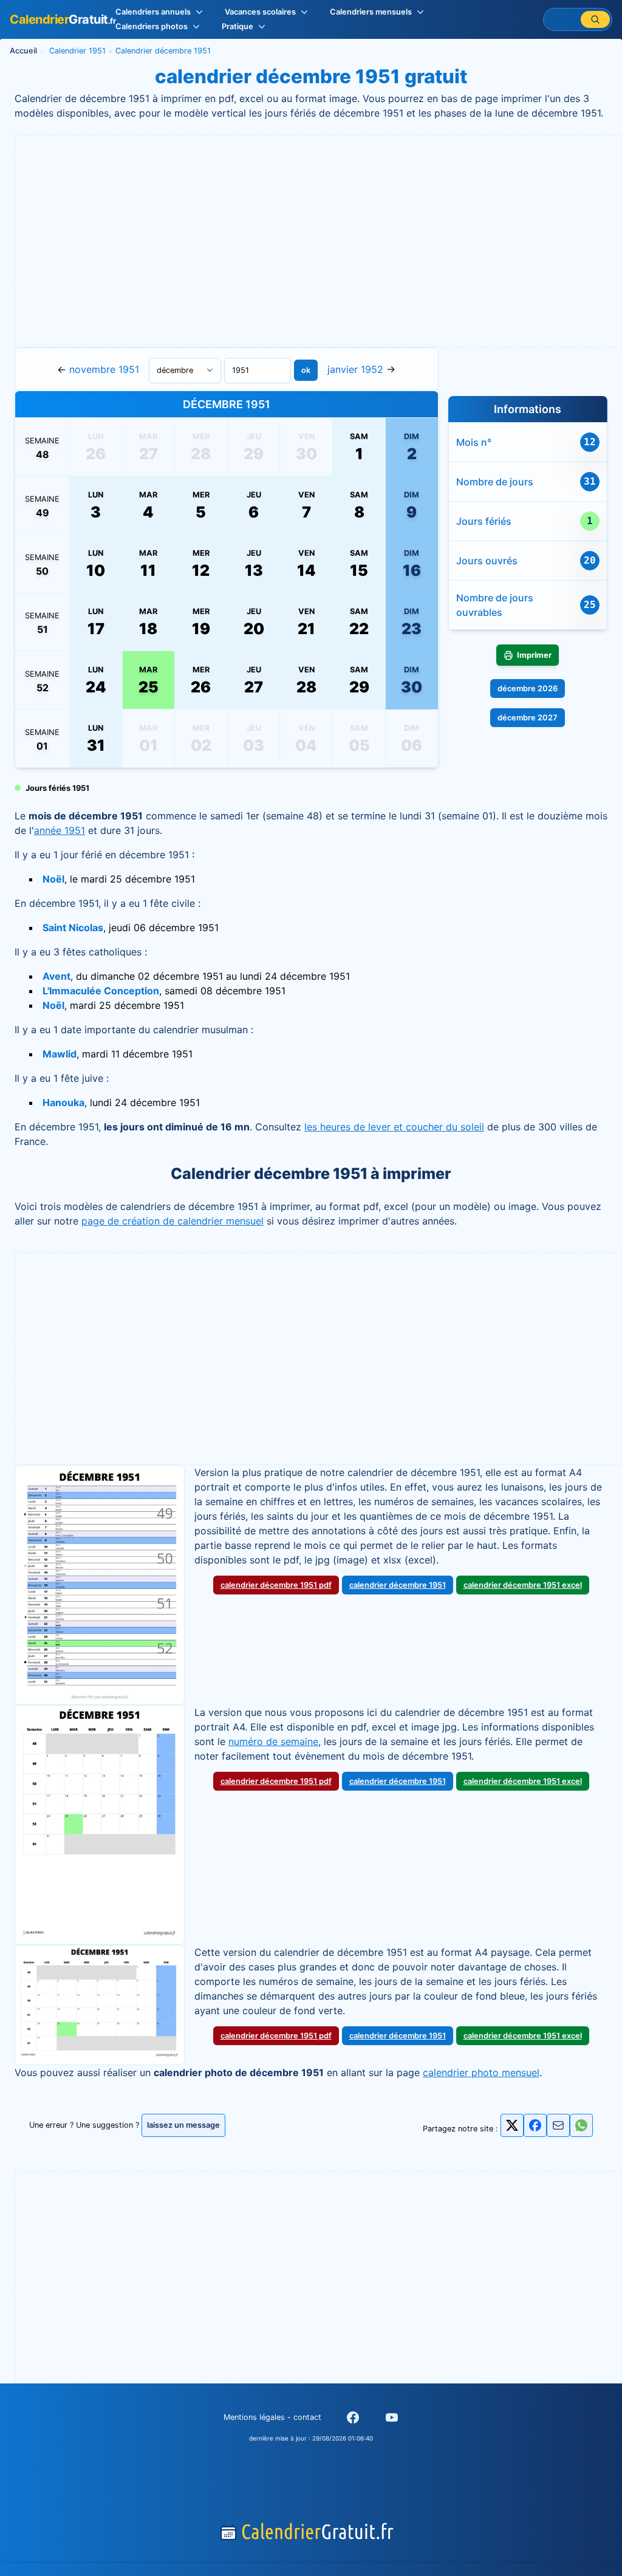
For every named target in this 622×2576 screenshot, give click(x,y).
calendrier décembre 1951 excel (523, 1585)
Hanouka (63, 1102)
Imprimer (534, 655)
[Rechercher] (595, 19)
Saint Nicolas (73, 928)
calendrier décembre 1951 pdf (276, 1585)
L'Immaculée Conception (101, 991)
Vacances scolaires (260, 12)
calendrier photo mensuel (481, 2072)
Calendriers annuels (153, 12)
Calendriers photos (152, 26)
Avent (56, 976)
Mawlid (60, 1054)
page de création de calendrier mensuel (173, 1221)
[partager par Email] (558, 2129)
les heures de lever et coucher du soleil (394, 1127)
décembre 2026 (528, 688)
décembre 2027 (528, 718)
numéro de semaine (273, 1741)
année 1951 (60, 830)
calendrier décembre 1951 (398, 1585)
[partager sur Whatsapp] (581, 2125)
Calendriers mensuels (371, 12)
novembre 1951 (104, 369)
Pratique (238, 26)
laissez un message (183, 2125)
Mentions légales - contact (272, 2417)
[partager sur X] (512, 2125)
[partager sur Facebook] (535, 2125)
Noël (53, 879)
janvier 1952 (355, 369)
